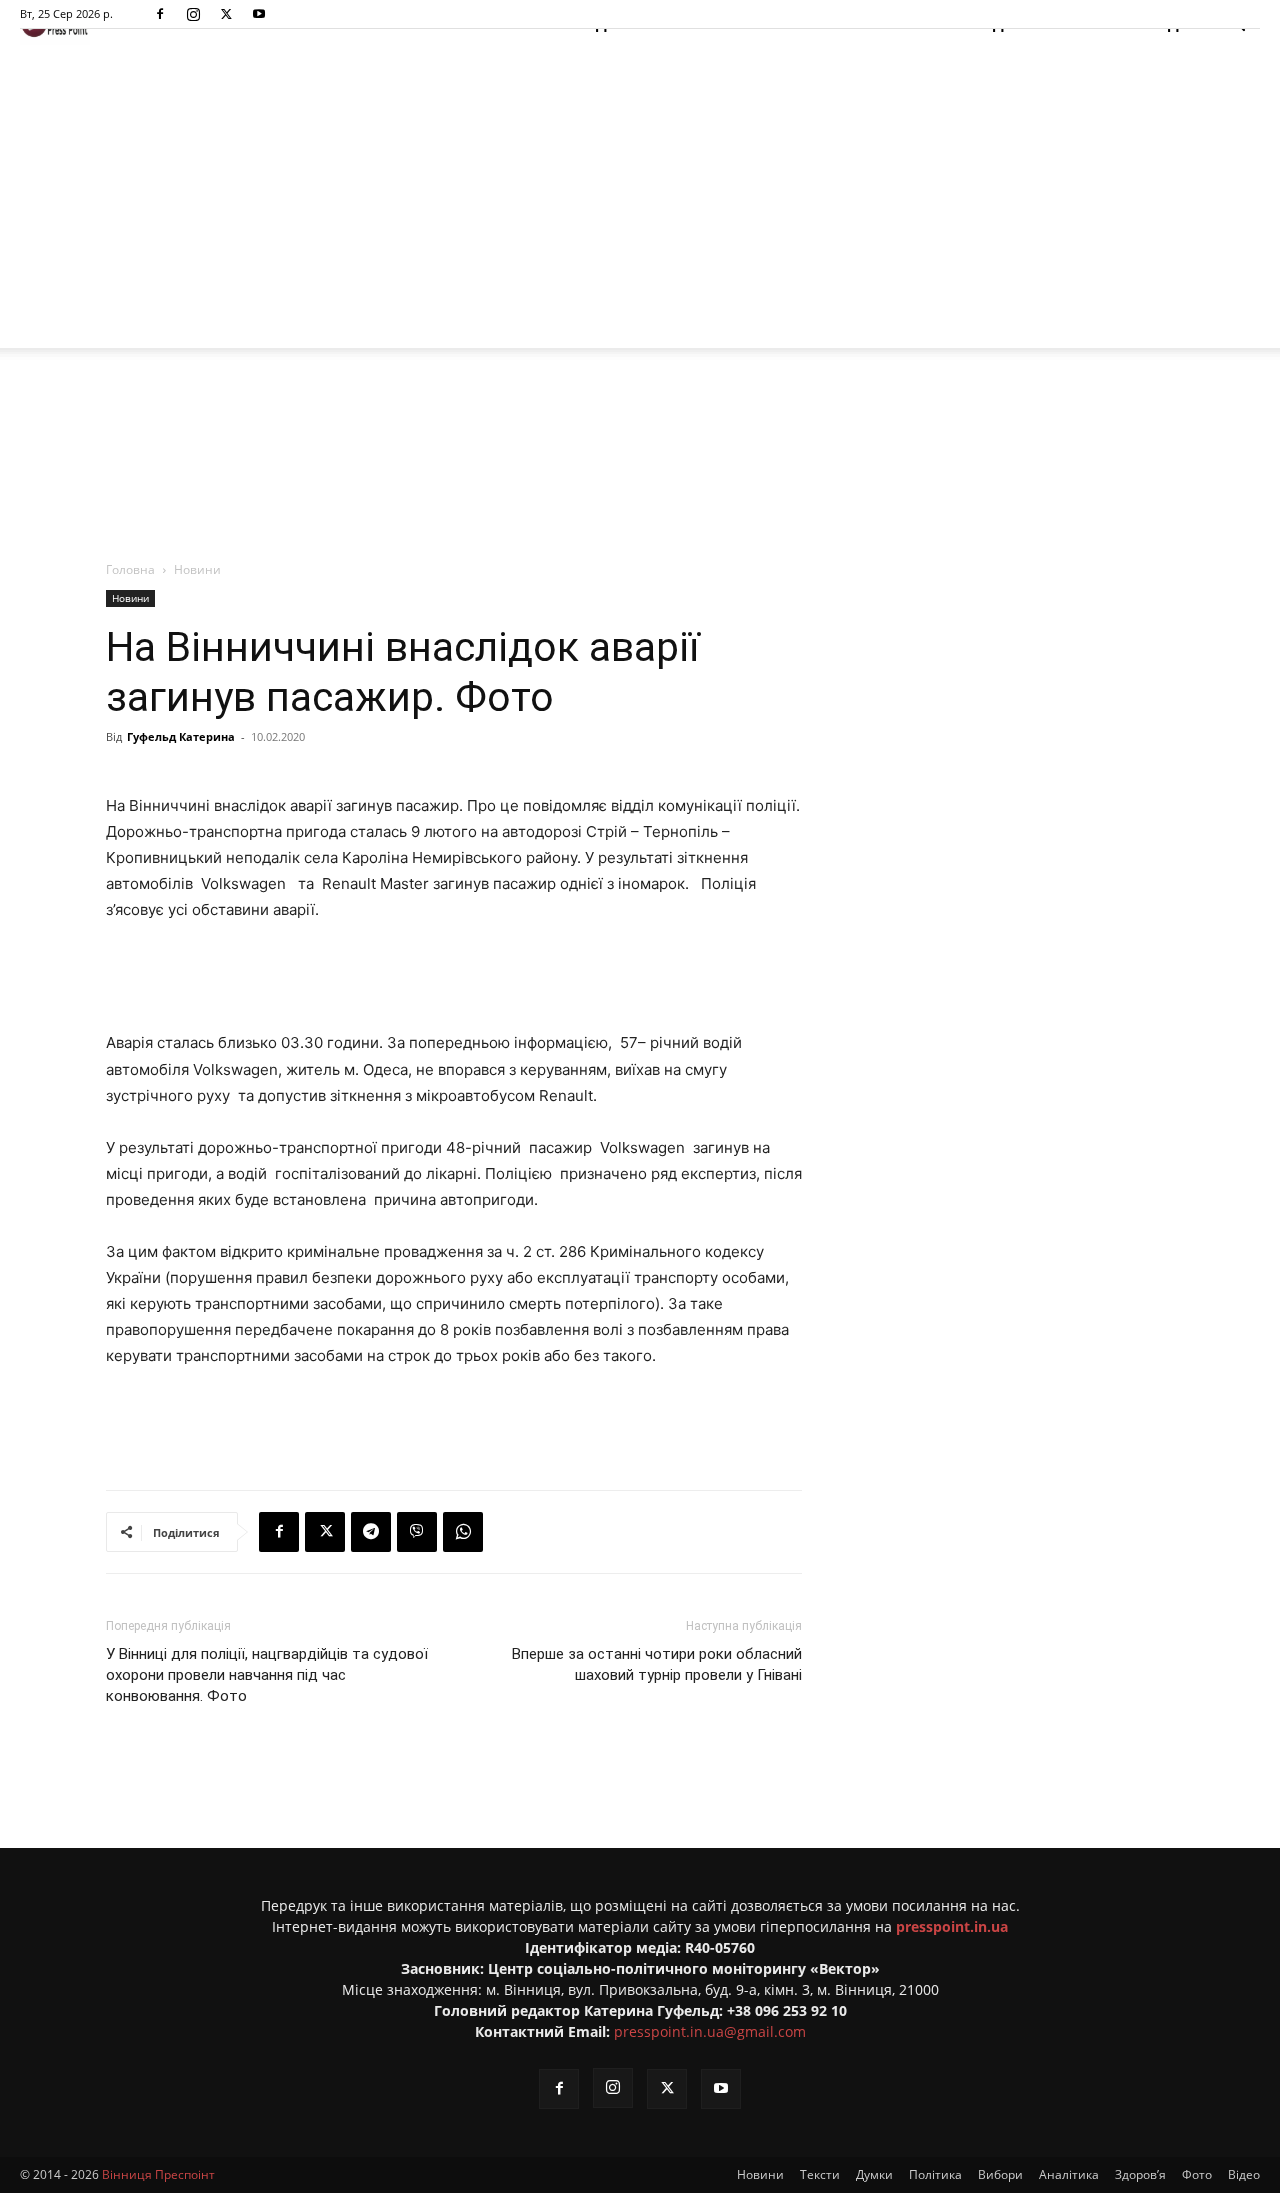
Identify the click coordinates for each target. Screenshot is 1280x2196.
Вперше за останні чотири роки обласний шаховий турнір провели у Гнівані (657, 1664)
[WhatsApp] (463, 1532)
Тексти (820, 2174)
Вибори (1000, 2174)
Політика (935, 2174)
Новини (130, 598)
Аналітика (1069, 2174)
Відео (1244, 2174)
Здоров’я (1140, 2174)
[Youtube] (259, 14)
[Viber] (417, 1532)
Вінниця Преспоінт (158, 2174)
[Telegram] (371, 1532)
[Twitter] (226, 14)
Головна (130, 569)
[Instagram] (193, 14)
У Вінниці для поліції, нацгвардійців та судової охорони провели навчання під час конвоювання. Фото (267, 1675)
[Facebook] (160, 14)
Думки (874, 2174)
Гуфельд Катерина (181, 736)
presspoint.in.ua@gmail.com (710, 2031)
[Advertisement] (640, 198)
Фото (1197, 2174)
